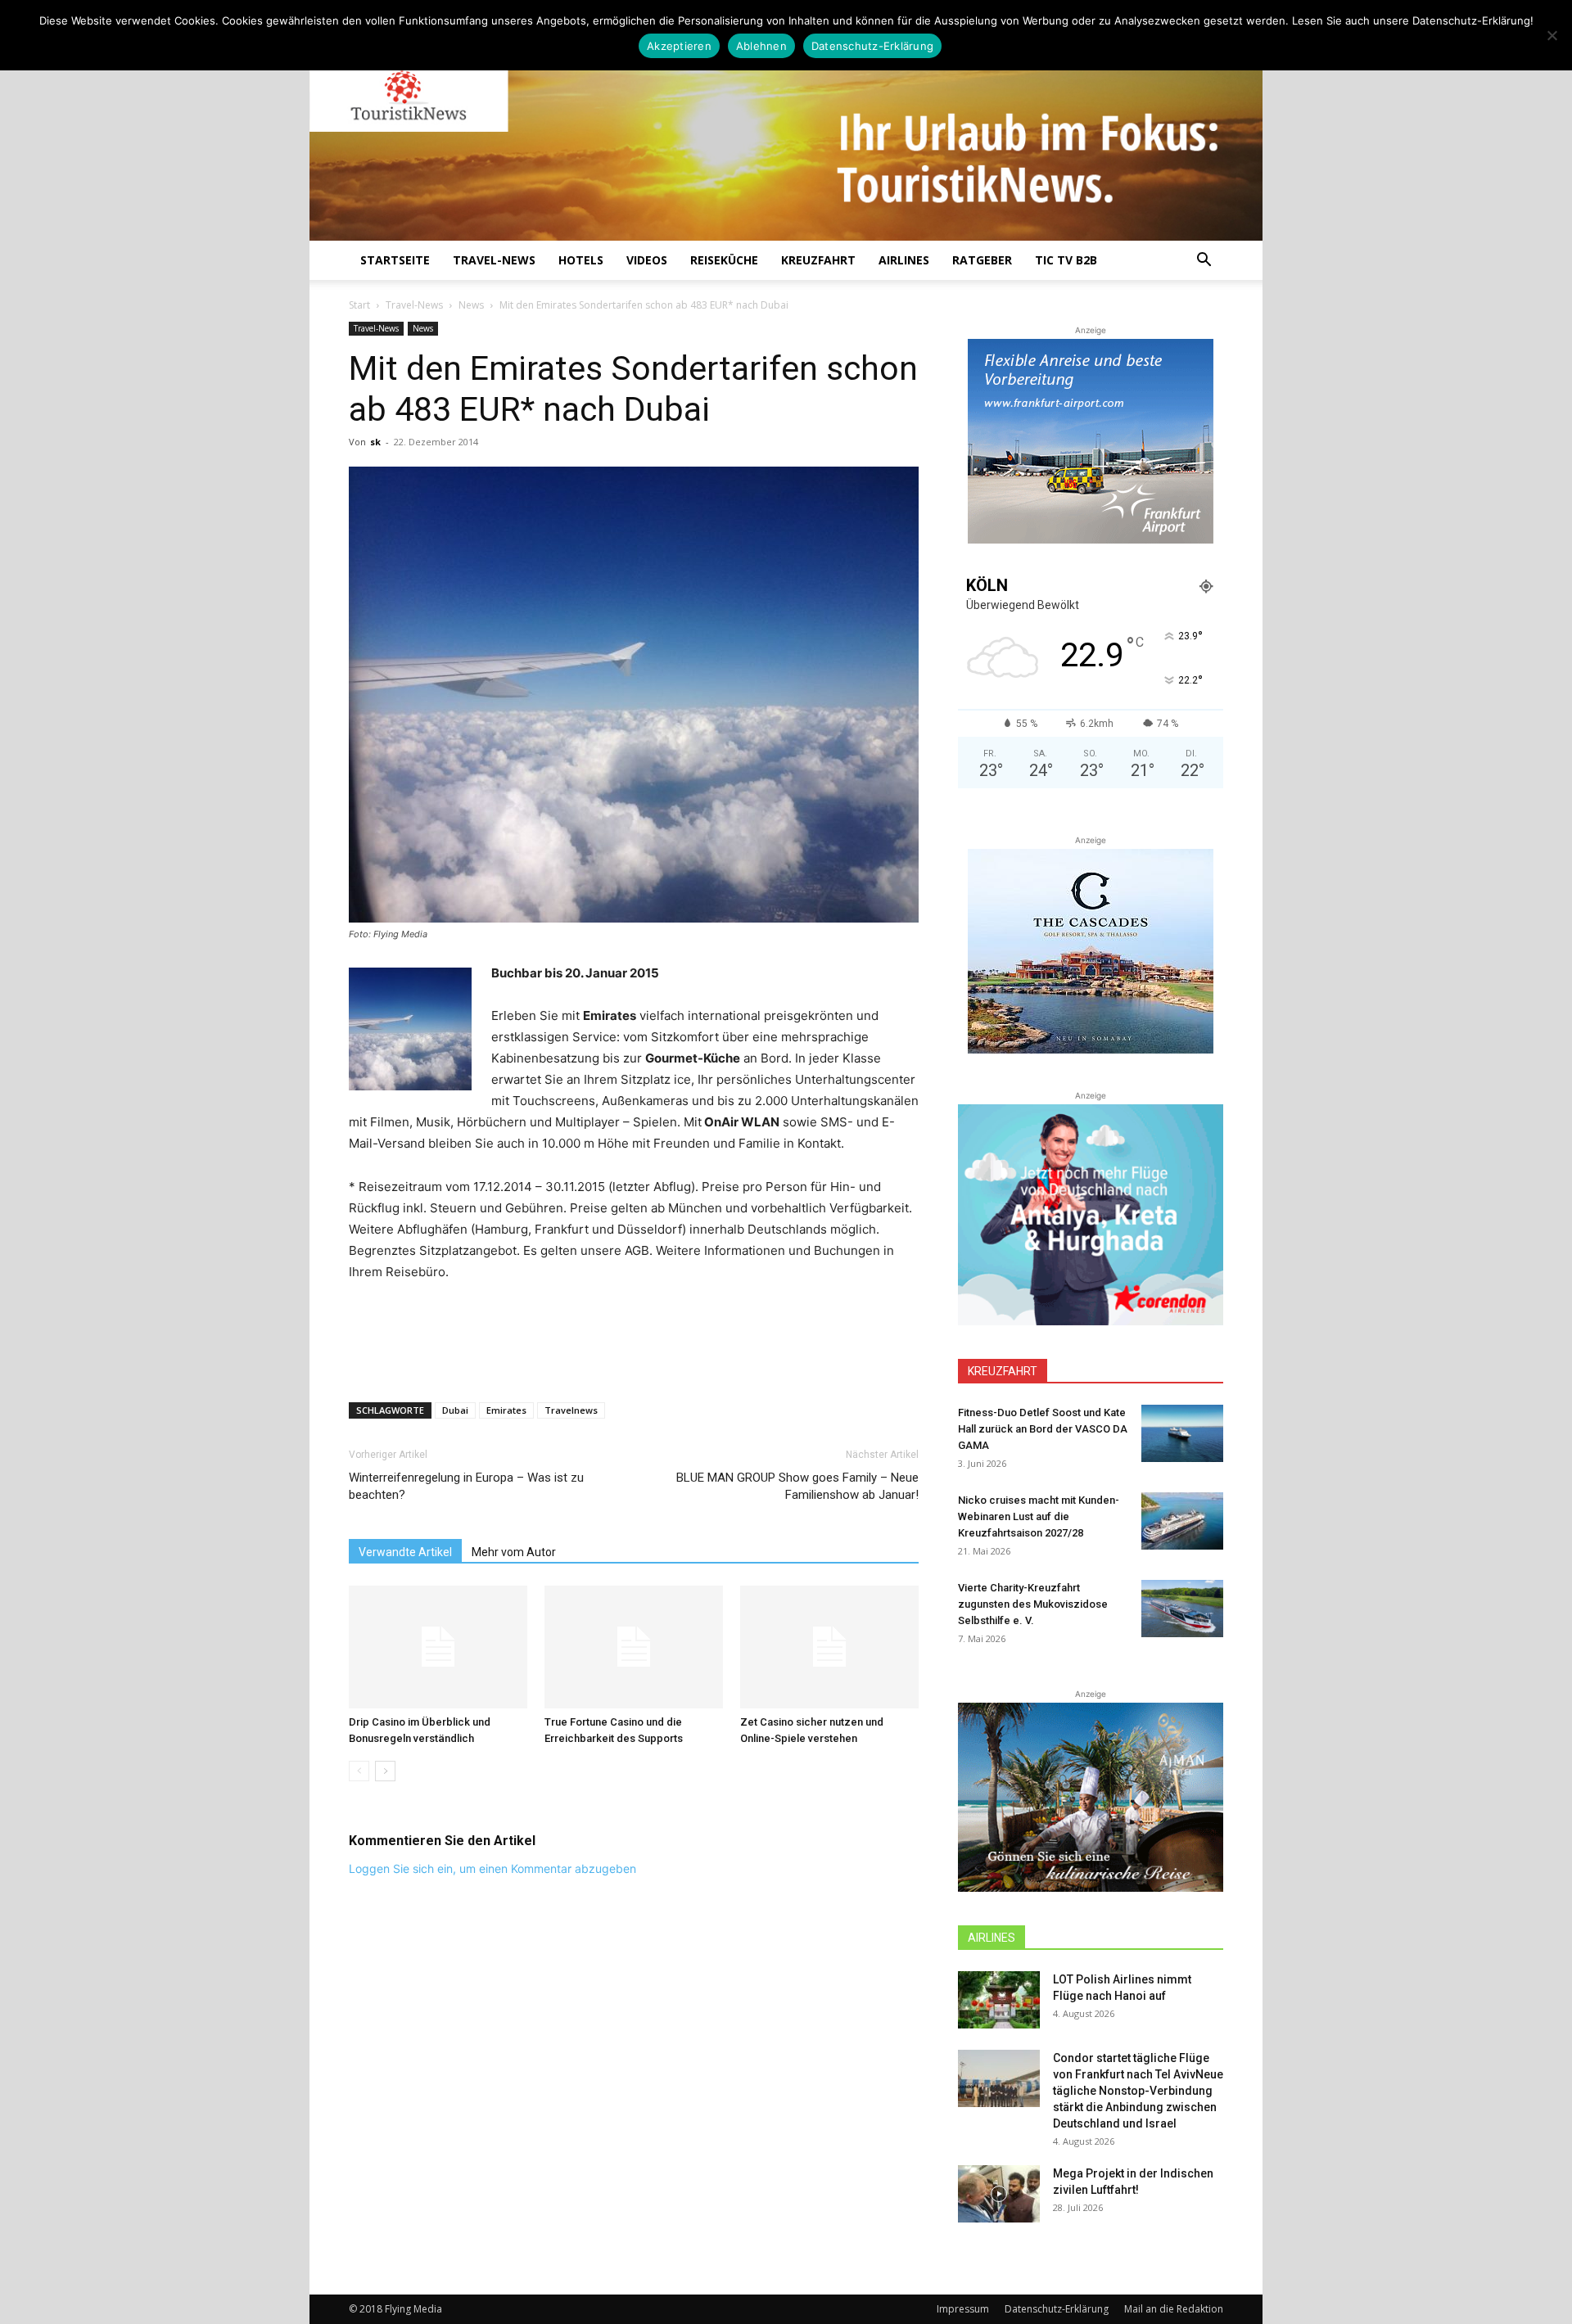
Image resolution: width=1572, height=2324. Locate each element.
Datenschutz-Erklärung (1057, 2309)
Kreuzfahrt (818, 260)
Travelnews (571, 1410)
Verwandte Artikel (405, 1552)
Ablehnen (761, 46)
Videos (647, 260)
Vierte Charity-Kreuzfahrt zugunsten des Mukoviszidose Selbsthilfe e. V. (1033, 1604)
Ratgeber (982, 260)
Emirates (506, 1410)
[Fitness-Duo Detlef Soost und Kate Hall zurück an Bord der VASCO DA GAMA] (1182, 1433)
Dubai (455, 1410)
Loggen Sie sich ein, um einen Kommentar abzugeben (492, 1868)
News (471, 305)
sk (375, 442)
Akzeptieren (679, 46)
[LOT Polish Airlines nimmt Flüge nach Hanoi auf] (999, 2000)
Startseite (395, 260)
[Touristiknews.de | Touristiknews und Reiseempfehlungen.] (786, 132)
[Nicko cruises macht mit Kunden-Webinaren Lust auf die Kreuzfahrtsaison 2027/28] (1182, 1521)
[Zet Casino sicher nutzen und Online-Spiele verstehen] (829, 1647)
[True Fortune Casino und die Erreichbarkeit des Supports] (634, 1647)
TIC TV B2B (1066, 260)
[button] (1204, 262)
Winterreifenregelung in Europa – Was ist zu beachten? (466, 1486)
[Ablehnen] (1552, 35)
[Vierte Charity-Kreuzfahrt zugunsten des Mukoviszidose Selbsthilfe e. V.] (1182, 1609)
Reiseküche (724, 260)
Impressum (963, 2309)
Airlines (904, 260)
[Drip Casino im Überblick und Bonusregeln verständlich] (438, 1647)
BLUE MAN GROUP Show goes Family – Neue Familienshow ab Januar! (797, 1486)
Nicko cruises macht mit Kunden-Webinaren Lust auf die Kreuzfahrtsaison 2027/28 (1039, 1516)
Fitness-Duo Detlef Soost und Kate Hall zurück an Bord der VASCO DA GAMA (1043, 1429)
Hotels (581, 260)
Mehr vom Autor (514, 1552)
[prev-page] (359, 1771)
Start (359, 305)
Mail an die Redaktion (1174, 2309)
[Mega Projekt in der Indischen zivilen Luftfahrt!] (999, 2194)
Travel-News (494, 260)
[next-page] (385, 1771)
